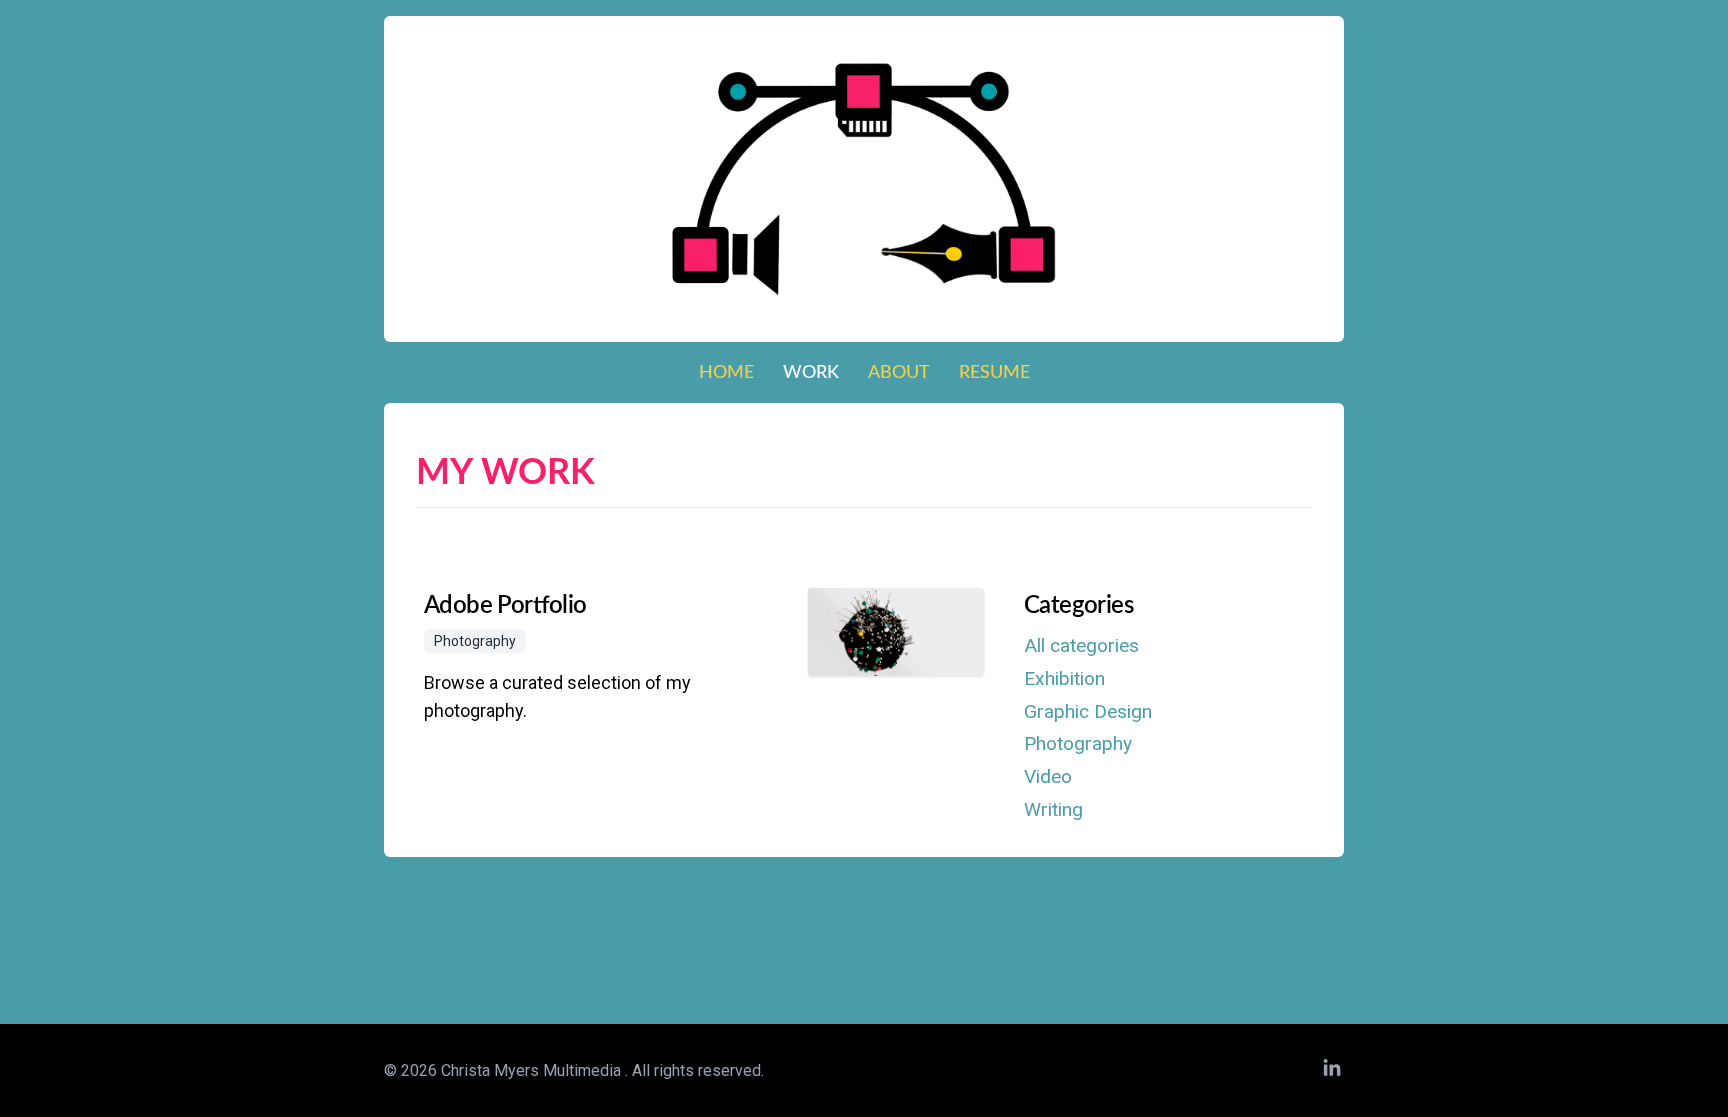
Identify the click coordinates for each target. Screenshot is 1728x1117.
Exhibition (1064, 678)
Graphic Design (1088, 711)
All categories (1081, 645)
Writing (1053, 809)
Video (1048, 776)
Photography (1078, 743)
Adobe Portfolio (505, 606)
